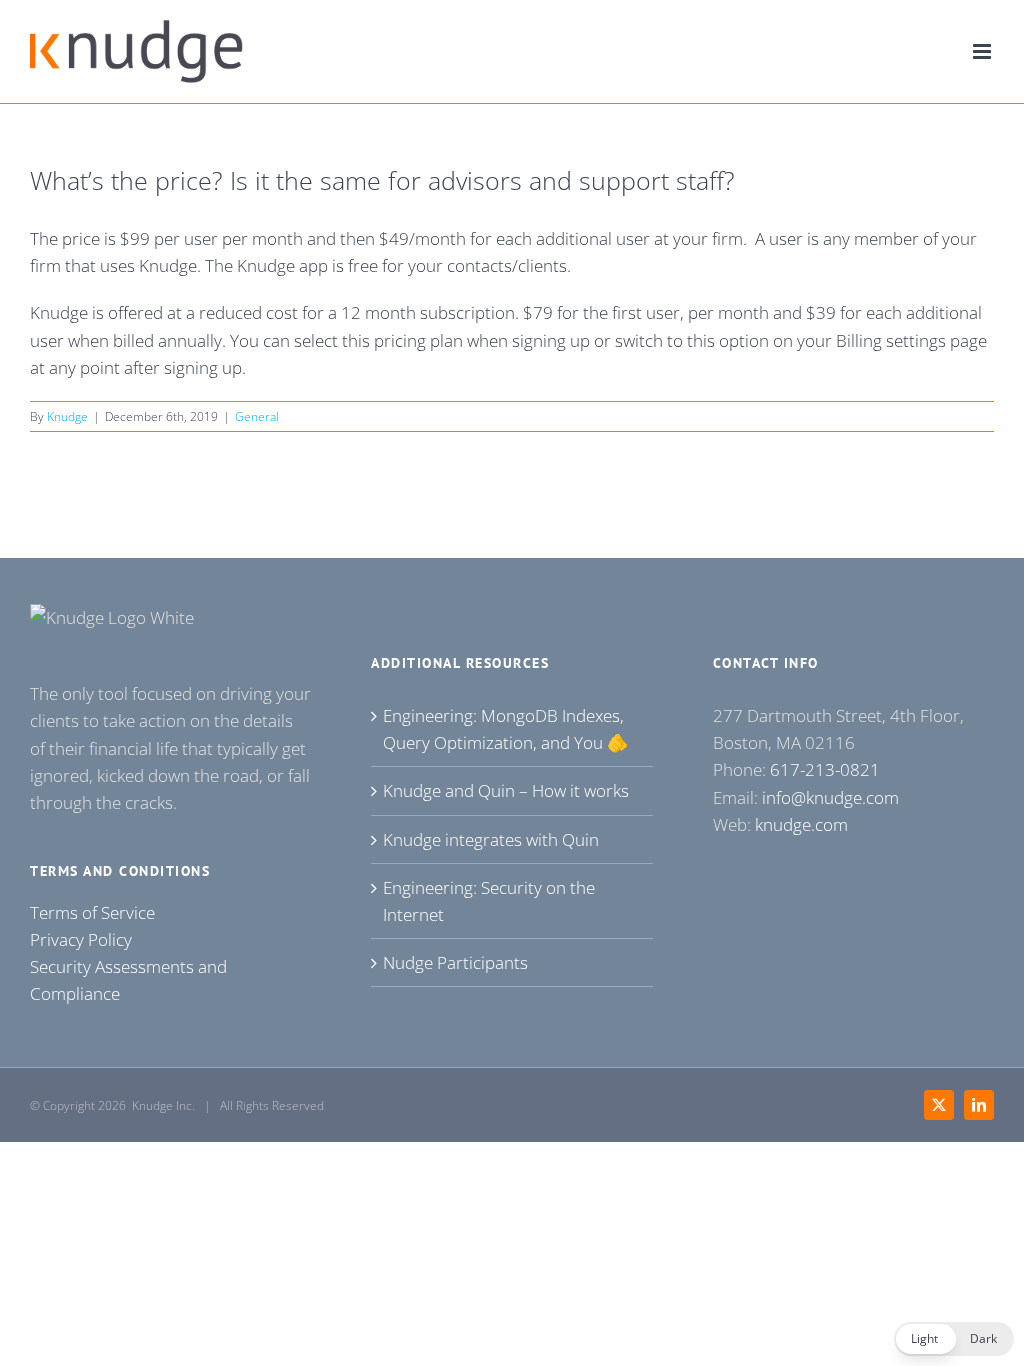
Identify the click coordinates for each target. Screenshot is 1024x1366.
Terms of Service (92, 912)
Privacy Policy (81, 939)
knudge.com (801, 824)
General (257, 416)
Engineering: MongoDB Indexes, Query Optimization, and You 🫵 (505, 729)
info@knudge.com (830, 797)
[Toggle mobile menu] (983, 51)
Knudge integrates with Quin (491, 839)
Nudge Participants (455, 962)
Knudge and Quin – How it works (506, 790)
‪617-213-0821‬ (825, 769)
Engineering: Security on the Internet (489, 901)
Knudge (67, 416)
